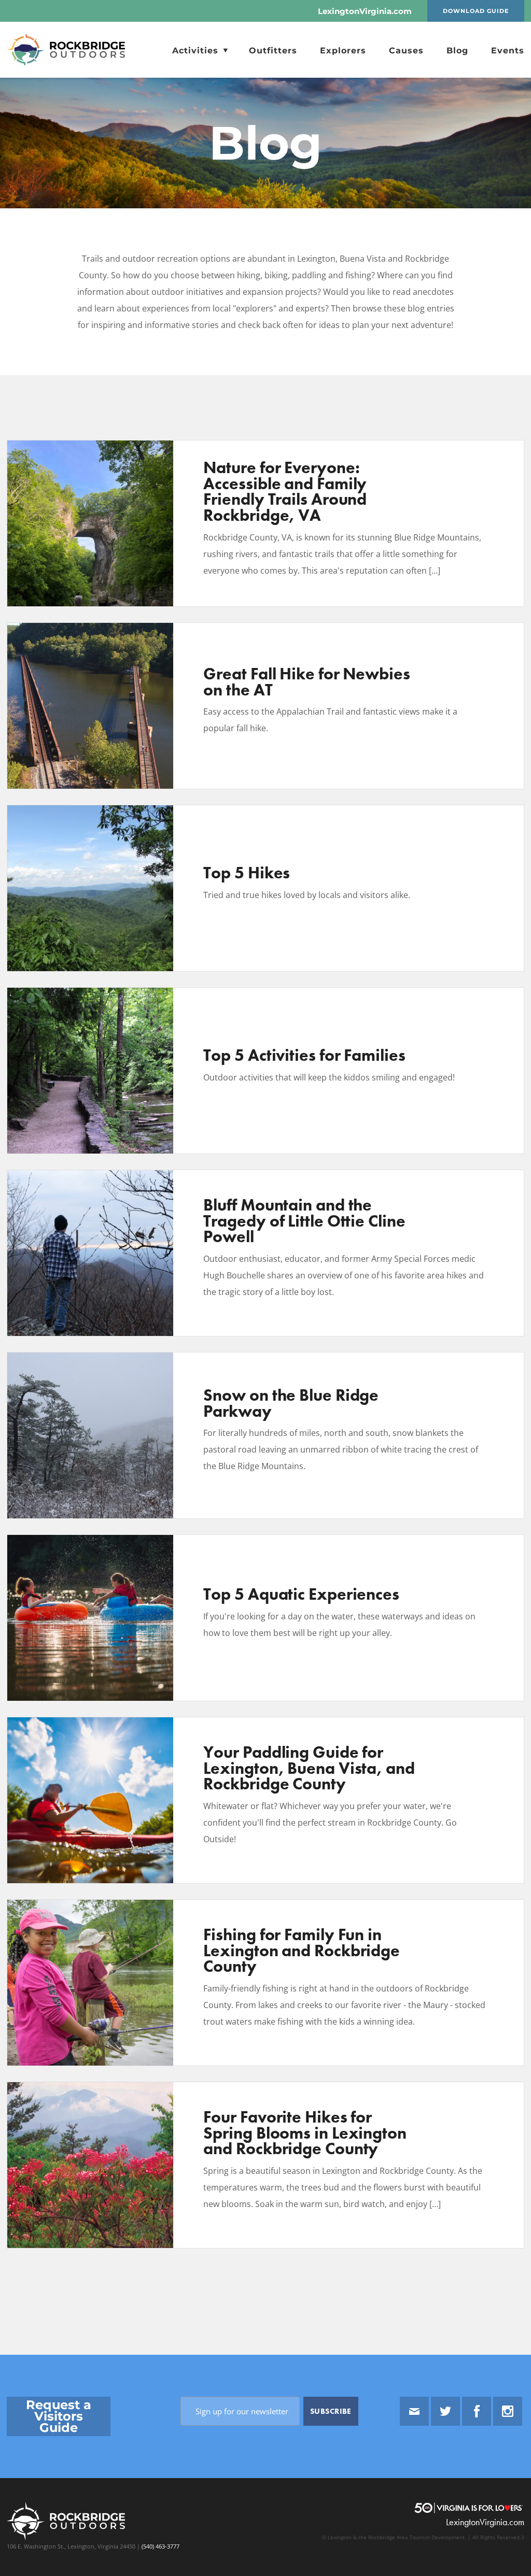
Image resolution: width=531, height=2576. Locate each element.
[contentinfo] (265, 2465)
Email (414, 2411)
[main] (265, 1216)
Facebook (477, 2411)
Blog (457, 51)
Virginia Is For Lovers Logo (469, 2508)
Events (508, 51)
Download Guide (476, 11)
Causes (406, 51)
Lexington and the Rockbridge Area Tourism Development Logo (72, 50)
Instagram (508, 2411)
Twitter (445, 2411)
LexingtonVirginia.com (365, 11)
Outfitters (273, 51)
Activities (197, 51)
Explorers (343, 51)
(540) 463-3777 (160, 2546)
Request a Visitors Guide (58, 2416)
